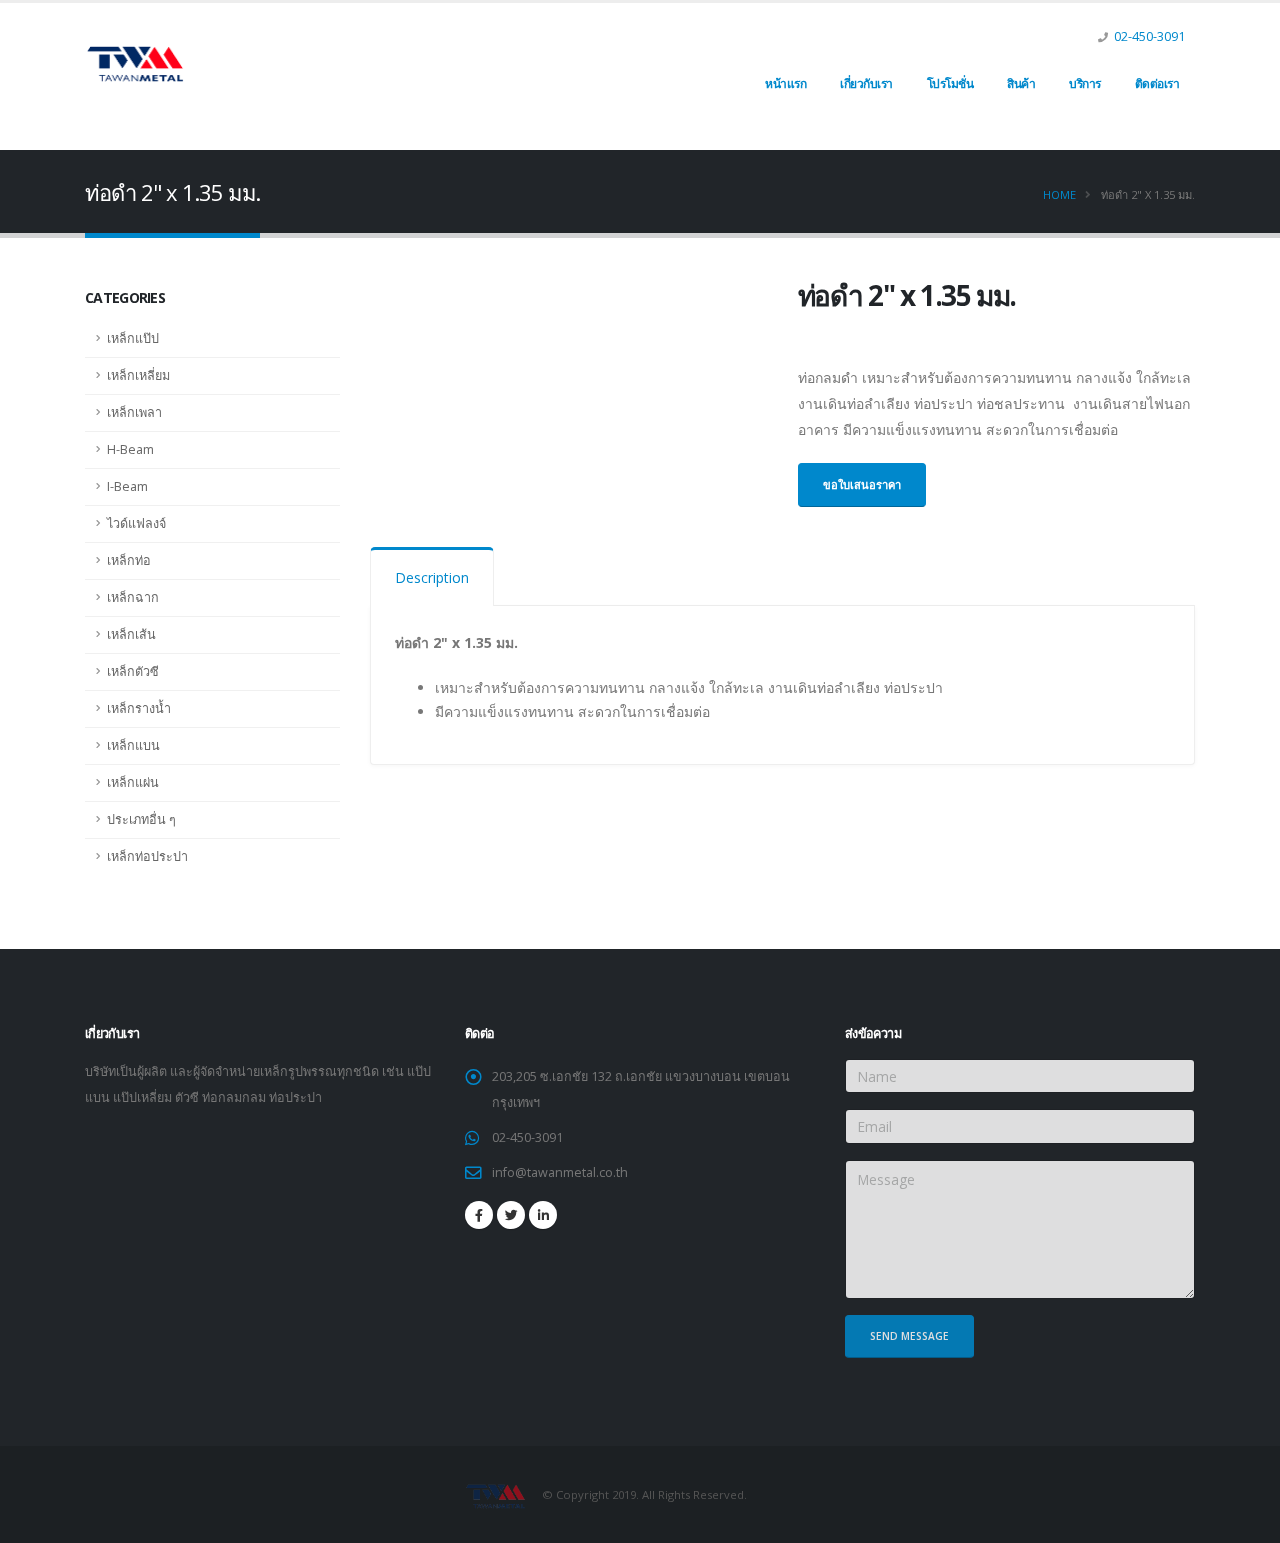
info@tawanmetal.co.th (560, 1172)
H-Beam (130, 449)
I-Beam (127, 486)
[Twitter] (511, 1215)
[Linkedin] (543, 1215)
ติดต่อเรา (1157, 83)
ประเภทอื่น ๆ (141, 819)
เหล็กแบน (133, 745)
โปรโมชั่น (950, 83)
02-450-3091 (1149, 36)
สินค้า (1021, 83)
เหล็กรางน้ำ (139, 708)
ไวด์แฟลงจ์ (136, 523)
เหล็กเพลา (134, 412)
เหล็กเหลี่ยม (138, 375)
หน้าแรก (785, 83)
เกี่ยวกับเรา (866, 83)
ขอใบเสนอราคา (862, 484)
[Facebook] (479, 1215)
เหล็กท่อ (129, 560)
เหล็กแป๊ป (133, 338)
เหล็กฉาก (133, 597)
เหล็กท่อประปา (147, 856)
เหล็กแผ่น (133, 782)
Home (1059, 194)
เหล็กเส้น (131, 634)
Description (432, 577)
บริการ (1085, 83)
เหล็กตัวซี (133, 671)
